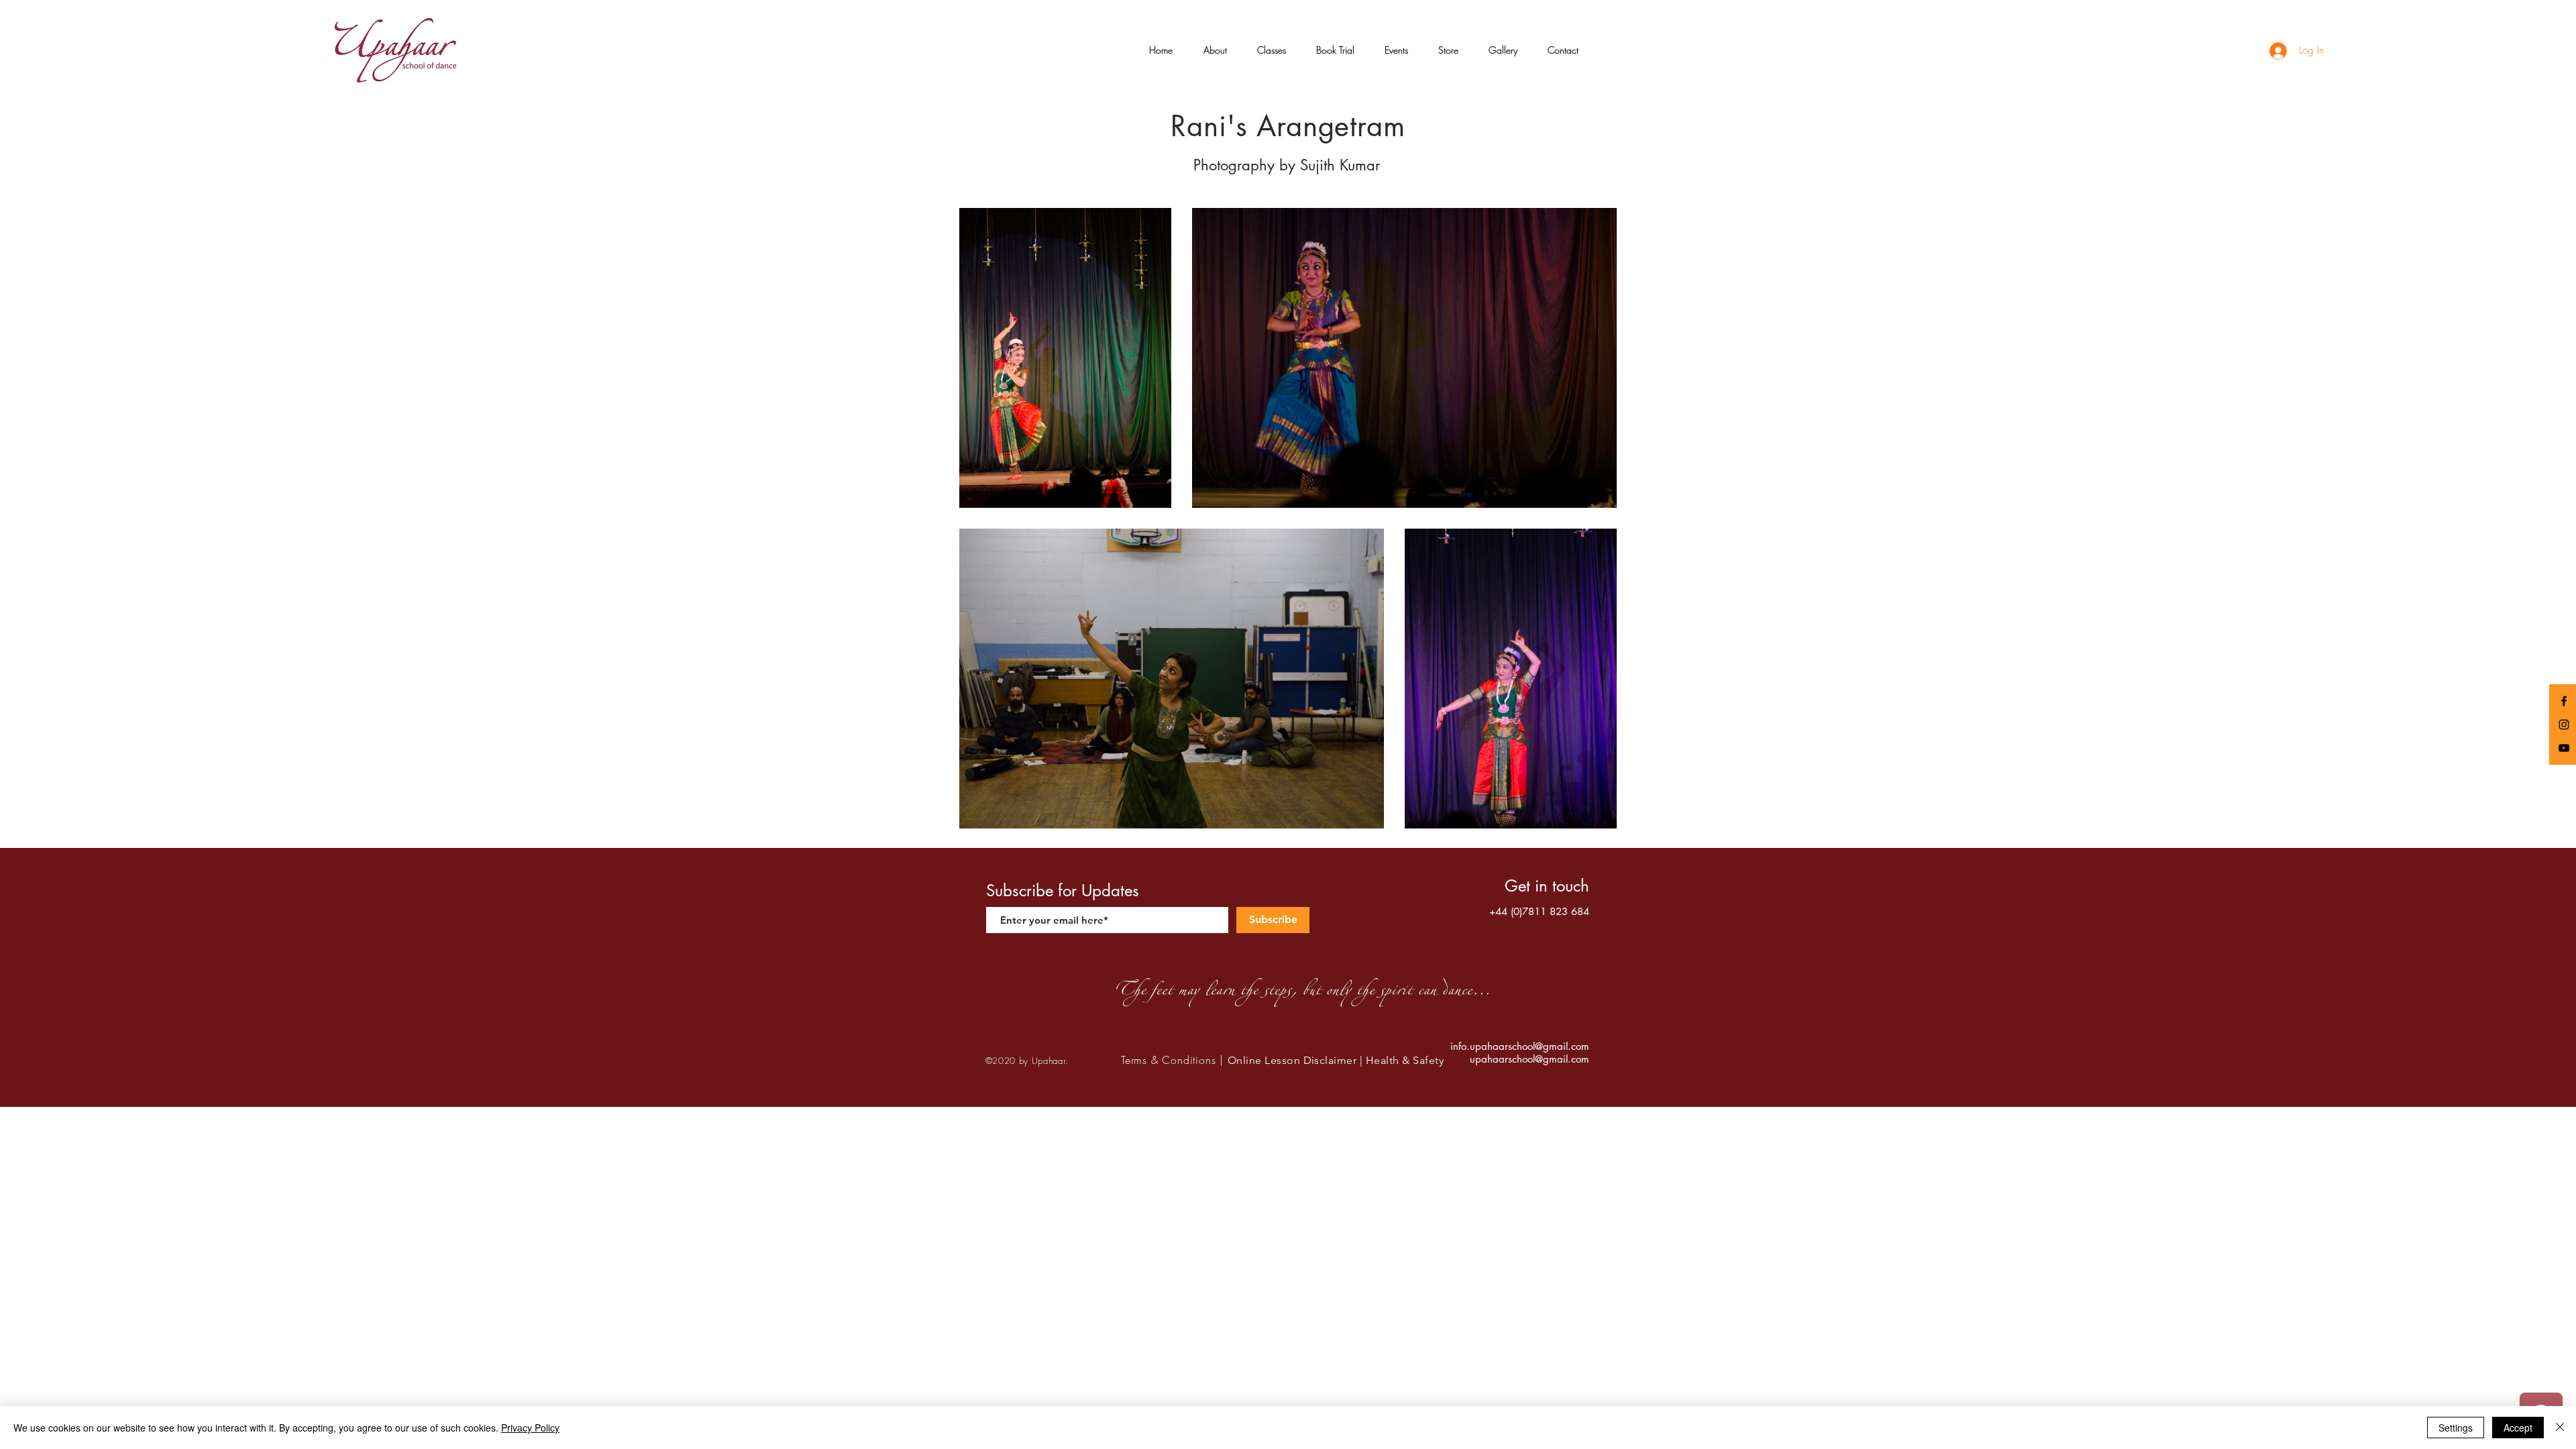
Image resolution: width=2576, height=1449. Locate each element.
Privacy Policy (530, 1428)
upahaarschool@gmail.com (1529, 1059)
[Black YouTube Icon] (2564, 748)
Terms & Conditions (1168, 1060)
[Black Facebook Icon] (2564, 701)
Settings (2456, 1428)
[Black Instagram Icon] (2564, 724)
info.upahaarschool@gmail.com (1520, 1046)
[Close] (2560, 1428)
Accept (2518, 1428)
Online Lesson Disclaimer (1292, 1060)
